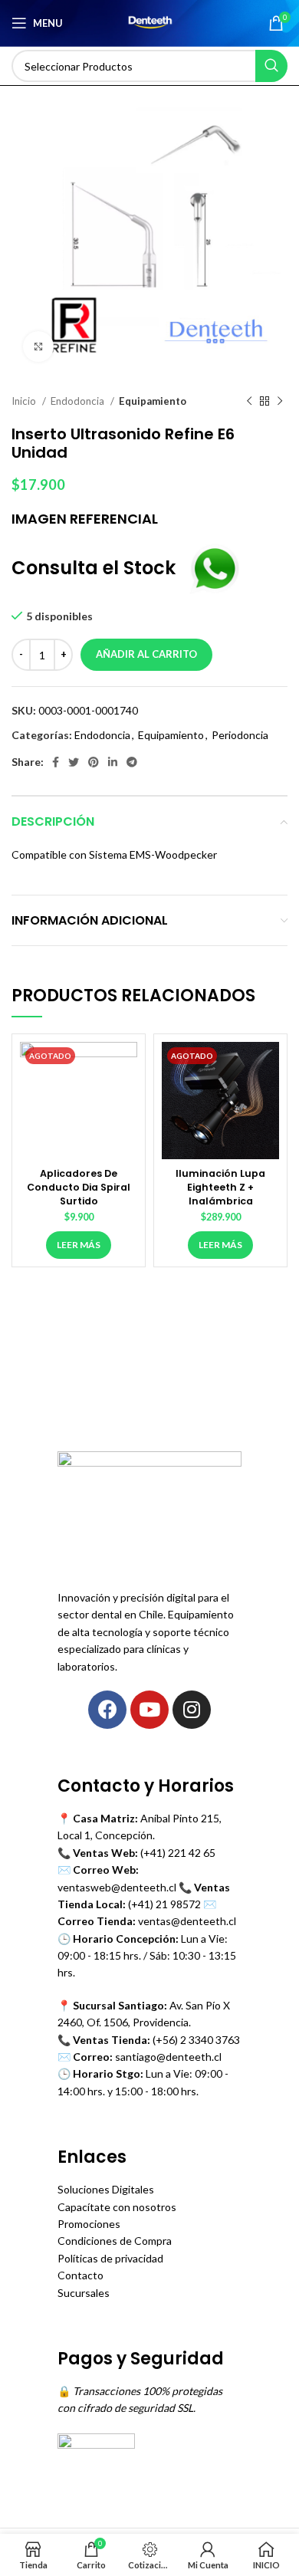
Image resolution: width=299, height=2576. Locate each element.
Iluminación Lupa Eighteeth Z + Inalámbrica (220, 1187)
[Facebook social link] (56, 762)
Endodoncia (79, 401)
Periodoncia (240, 735)
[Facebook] (107, 1710)
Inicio (25, 401)
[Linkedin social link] (113, 762)
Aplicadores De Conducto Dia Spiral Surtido (79, 1187)
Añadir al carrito (146, 654)
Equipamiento (153, 401)
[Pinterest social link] (94, 762)
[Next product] (280, 402)
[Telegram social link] (132, 762)
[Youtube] (149, 1710)
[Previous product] (249, 402)
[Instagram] (192, 1710)
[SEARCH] (271, 66)
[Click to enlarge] (38, 347)
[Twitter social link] (74, 762)
